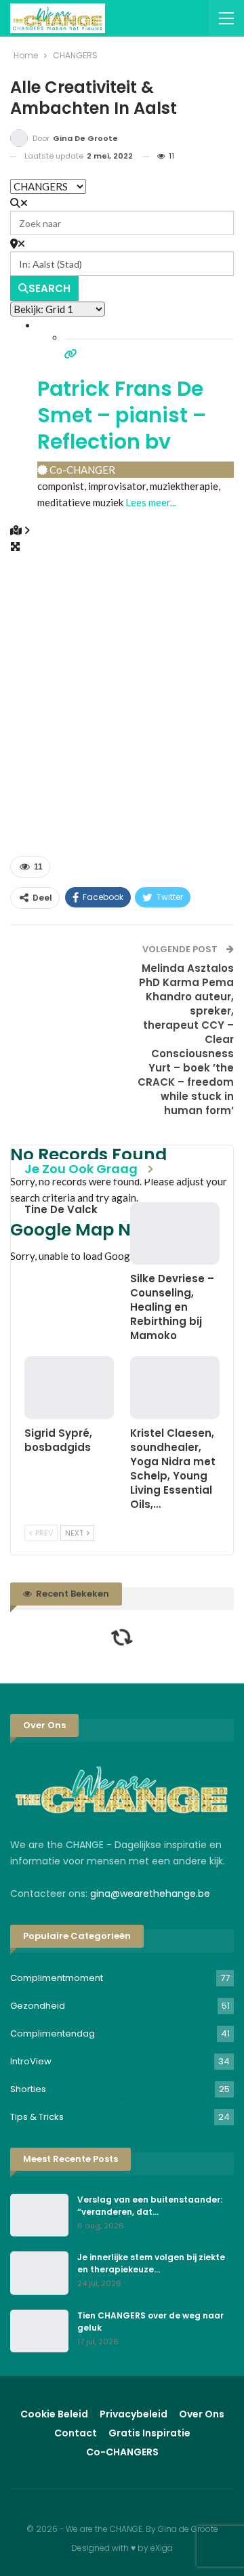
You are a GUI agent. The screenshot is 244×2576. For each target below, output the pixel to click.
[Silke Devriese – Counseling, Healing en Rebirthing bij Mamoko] (175, 1233)
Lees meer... (151, 502)
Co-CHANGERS (122, 2452)
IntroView (31, 2061)
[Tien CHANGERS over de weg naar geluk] (39, 2331)
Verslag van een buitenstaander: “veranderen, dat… (150, 2206)
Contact (76, 2433)
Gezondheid (38, 2006)
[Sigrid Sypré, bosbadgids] (69, 1387)
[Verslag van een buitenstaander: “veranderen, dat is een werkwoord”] (39, 2215)
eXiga (162, 2548)
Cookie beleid (54, 2414)
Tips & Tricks (37, 2117)
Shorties (28, 2089)
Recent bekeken (72, 1594)
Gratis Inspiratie (149, 2433)
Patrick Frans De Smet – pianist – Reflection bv (122, 415)
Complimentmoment (57, 1978)
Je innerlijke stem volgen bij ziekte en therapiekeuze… (151, 2263)
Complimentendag (53, 2033)
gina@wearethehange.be (150, 1894)
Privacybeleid (134, 2414)
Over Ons (202, 2414)
